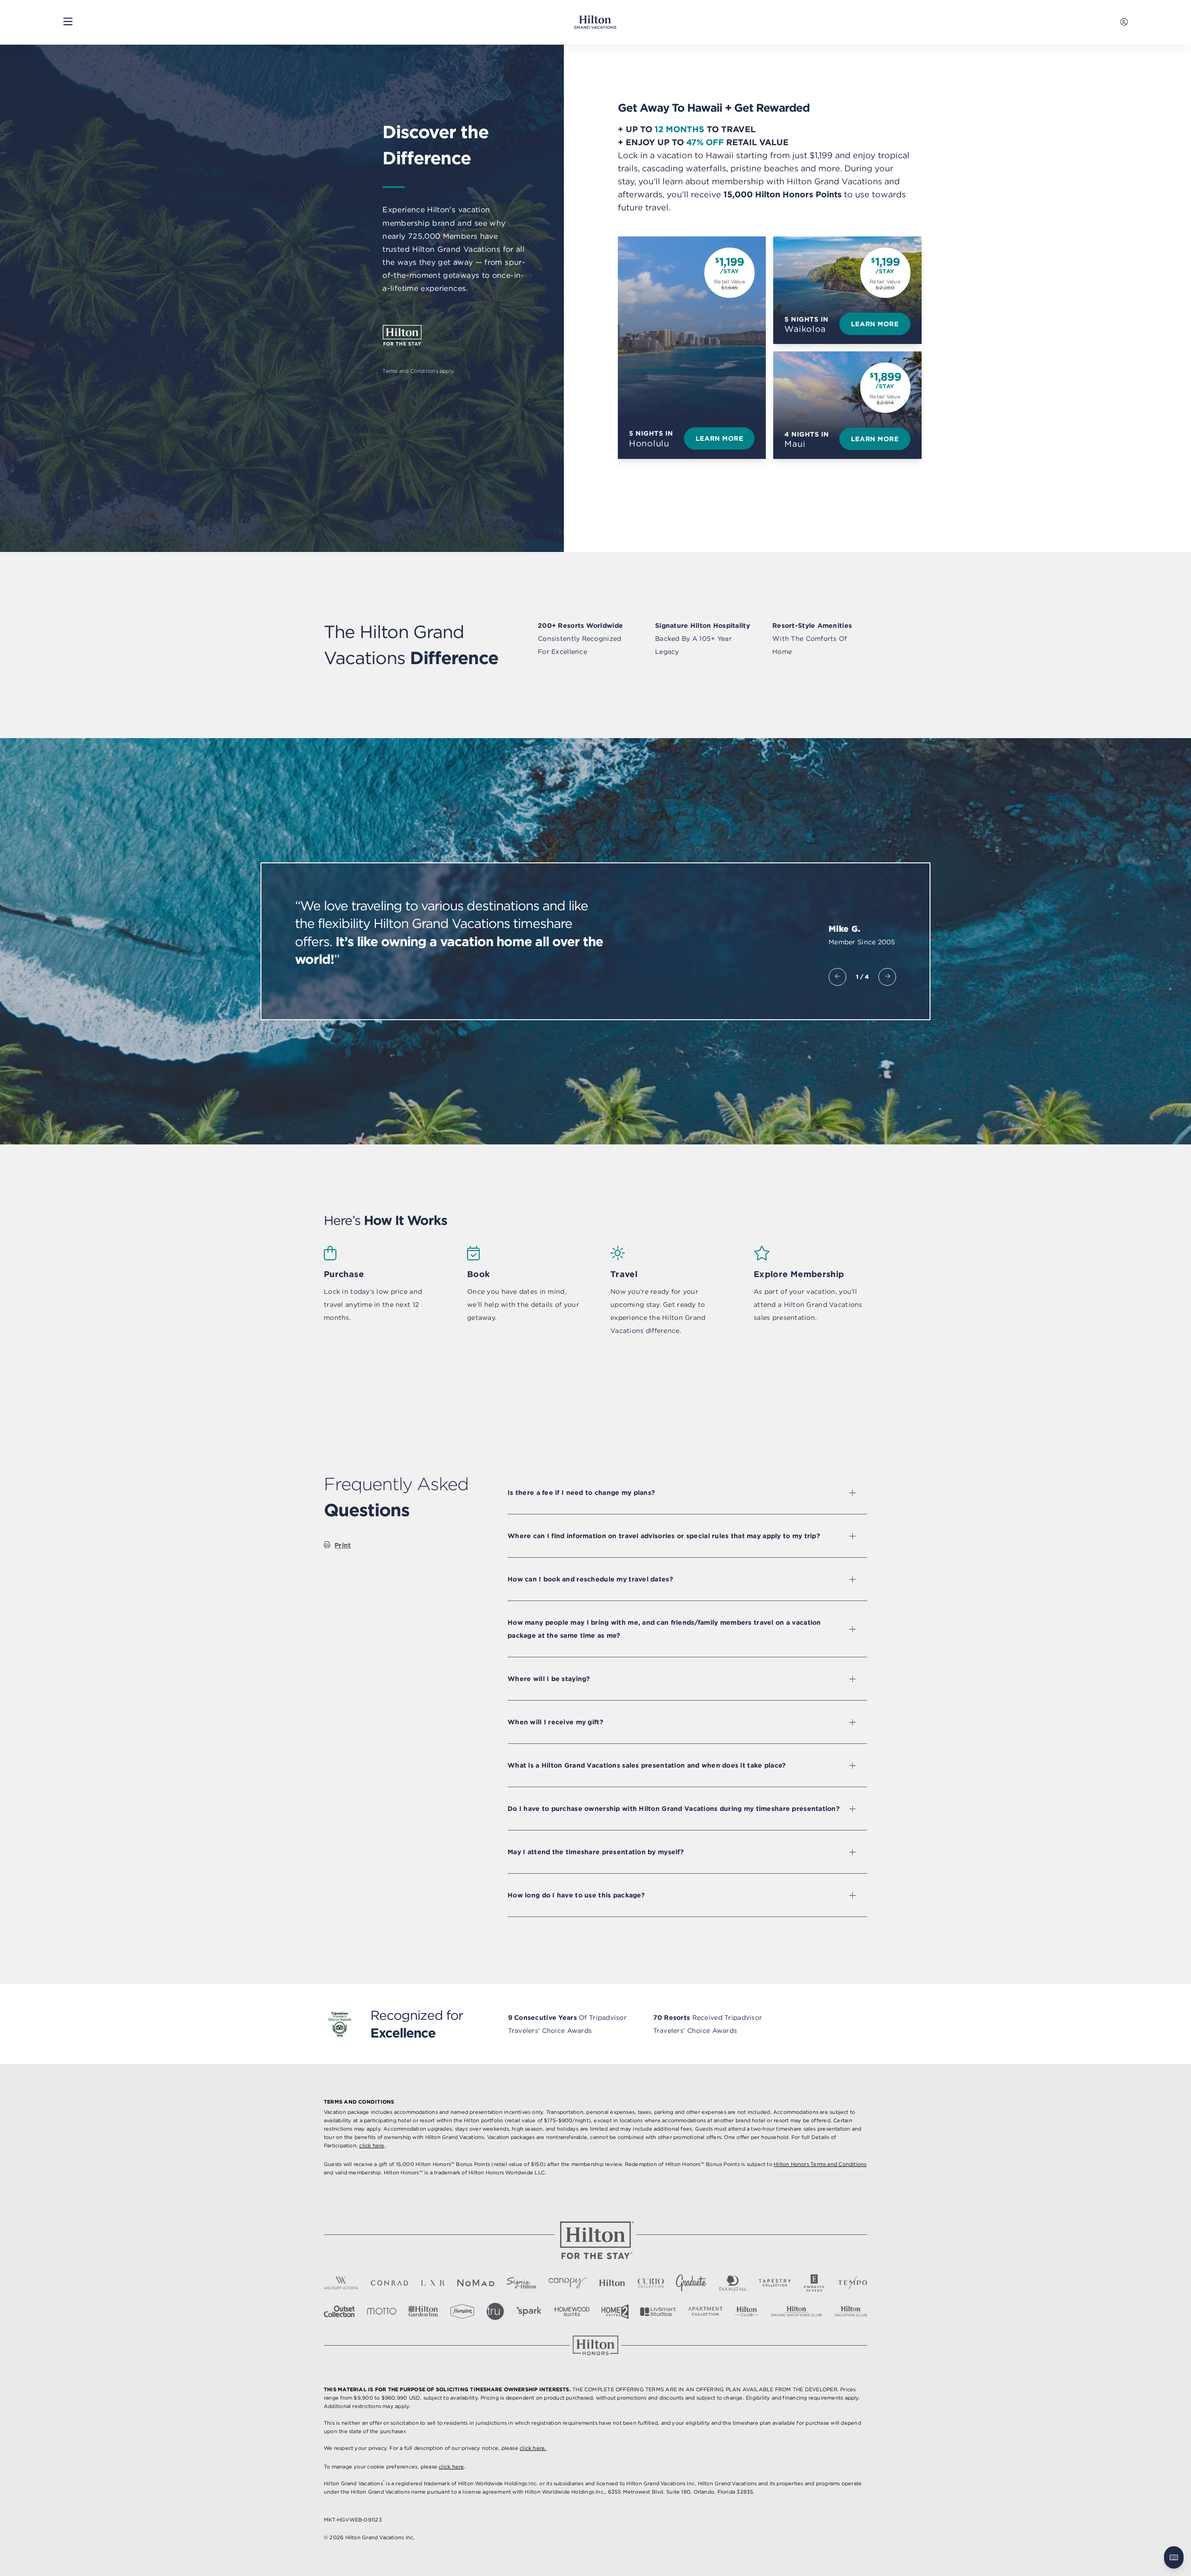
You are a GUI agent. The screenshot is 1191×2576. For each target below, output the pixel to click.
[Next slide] (887, 977)
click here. (533, 2448)
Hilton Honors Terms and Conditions (820, 2164)
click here (372, 2146)
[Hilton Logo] (595, 2240)
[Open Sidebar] (68, 22)
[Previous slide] (837, 977)
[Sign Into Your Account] (1124, 22)
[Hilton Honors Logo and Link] (595, 2345)
